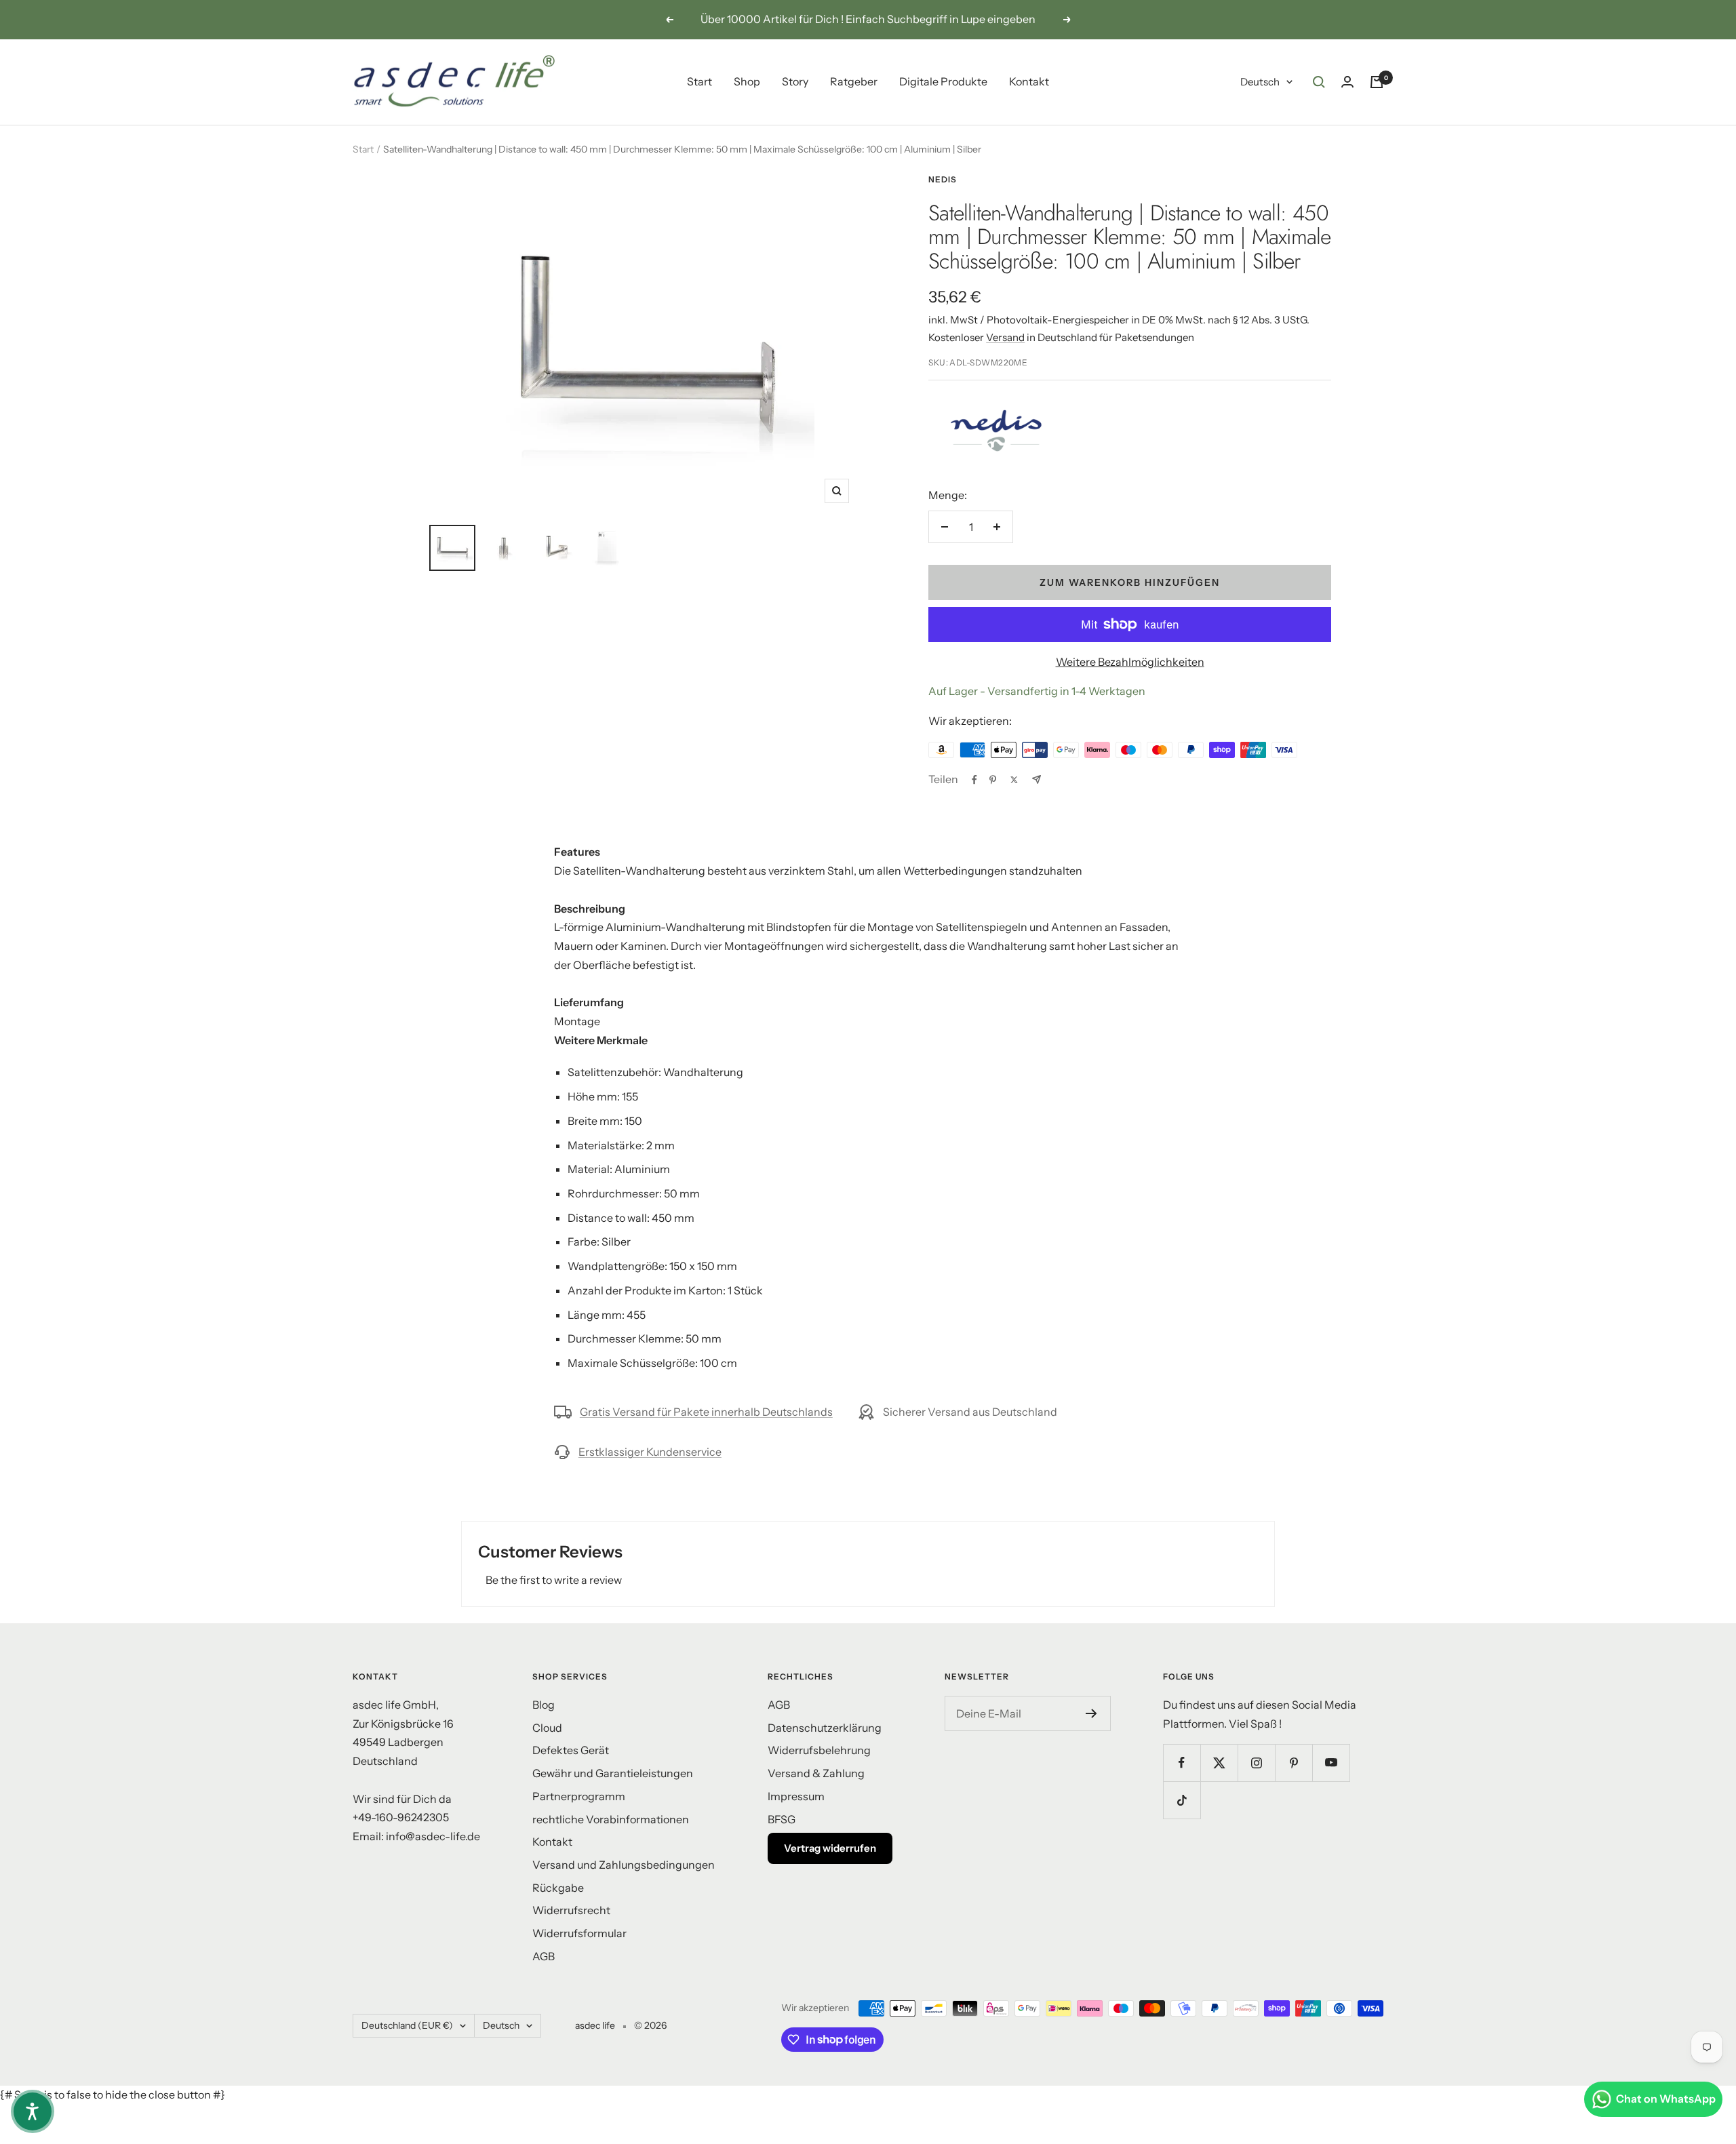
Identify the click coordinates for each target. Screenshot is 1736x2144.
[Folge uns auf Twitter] (1219, 1763)
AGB (544, 1956)
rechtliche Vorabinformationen (611, 1819)
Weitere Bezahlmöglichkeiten (1130, 662)
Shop (747, 81)
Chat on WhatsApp (1666, 2099)
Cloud (547, 1728)
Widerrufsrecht (571, 1910)
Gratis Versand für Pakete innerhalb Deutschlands (706, 1412)
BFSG (782, 1819)
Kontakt (1029, 81)
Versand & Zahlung (816, 1773)
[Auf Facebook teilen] (974, 780)
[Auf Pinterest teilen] (993, 780)
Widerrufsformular (579, 1933)
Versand (1005, 337)
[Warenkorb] (1377, 82)
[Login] (1347, 82)
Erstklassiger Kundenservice (650, 1452)
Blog (544, 1705)
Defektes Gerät (571, 1750)
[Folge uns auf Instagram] (1256, 1763)
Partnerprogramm (579, 1796)
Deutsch (1260, 82)
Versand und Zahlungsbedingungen (624, 1865)
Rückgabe (558, 1888)
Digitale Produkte (943, 81)
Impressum (796, 1796)
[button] (33, 2111)
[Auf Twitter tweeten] (1014, 780)
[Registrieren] (1091, 1713)
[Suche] (1319, 82)
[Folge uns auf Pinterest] (1294, 1763)
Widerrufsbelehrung (819, 1750)
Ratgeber (854, 81)
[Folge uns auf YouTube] (1331, 1763)
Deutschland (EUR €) (407, 2025)
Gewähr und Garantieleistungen (613, 1773)
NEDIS (943, 179)
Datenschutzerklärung (825, 1728)
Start (699, 81)
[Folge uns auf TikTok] (1182, 1800)
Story (795, 81)
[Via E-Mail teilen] (1037, 779)
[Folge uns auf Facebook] (1182, 1763)
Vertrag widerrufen (830, 1848)
